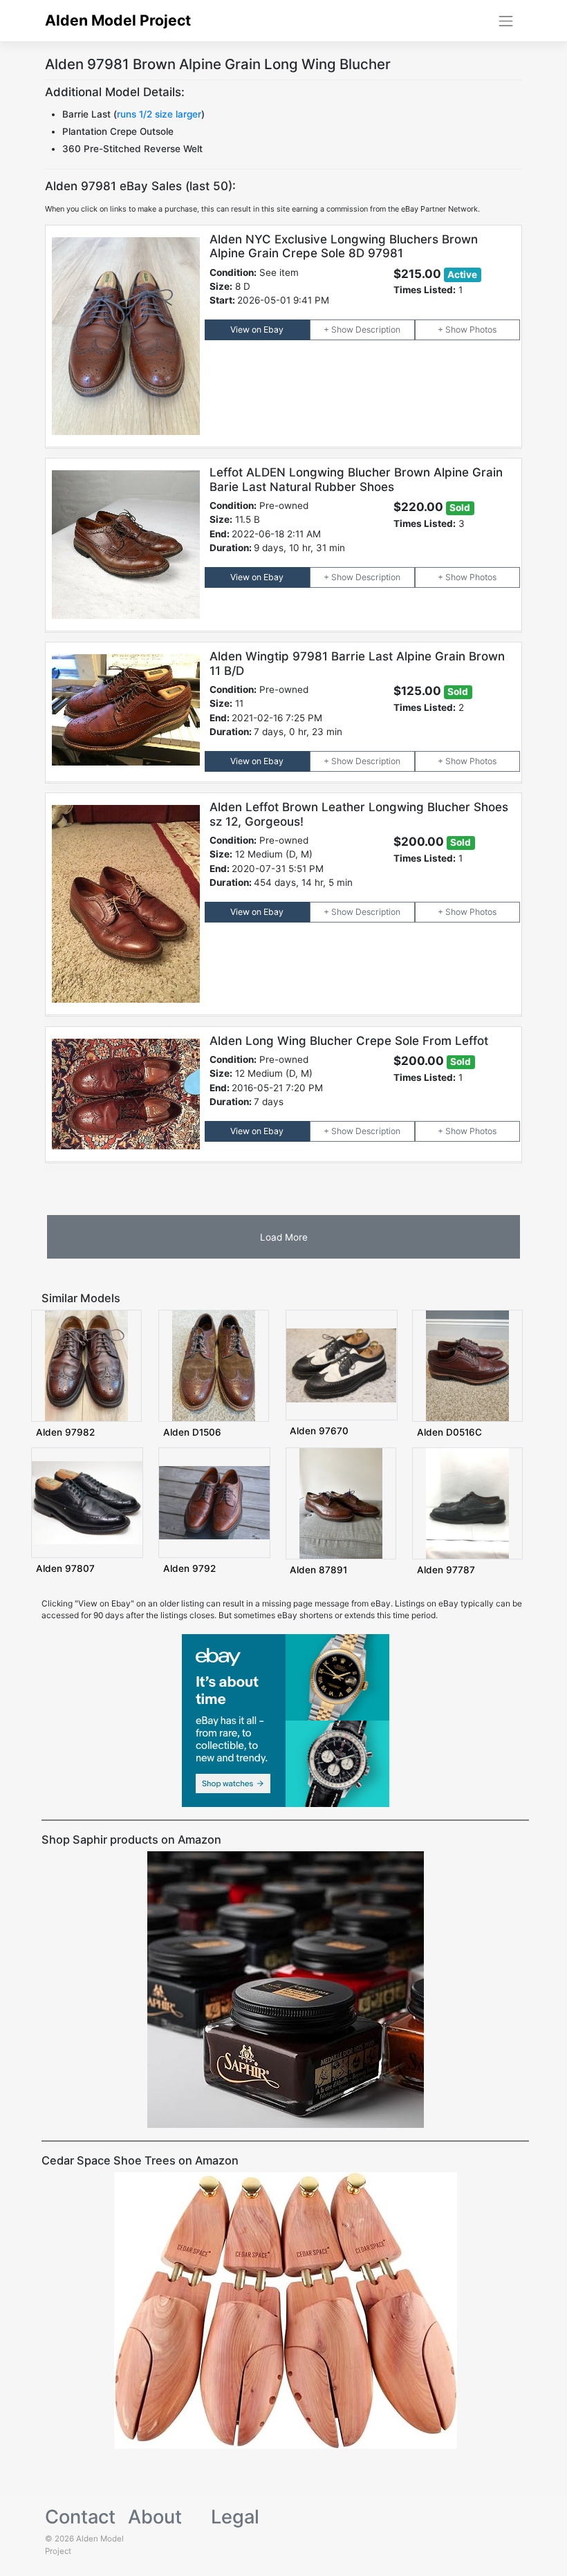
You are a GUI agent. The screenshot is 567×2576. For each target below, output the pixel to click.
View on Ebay (257, 330)
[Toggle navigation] (506, 21)
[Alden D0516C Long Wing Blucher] (467, 1365)
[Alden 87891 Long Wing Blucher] (341, 1502)
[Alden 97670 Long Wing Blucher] (342, 1365)
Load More (284, 1237)
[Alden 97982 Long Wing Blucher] (86, 1365)
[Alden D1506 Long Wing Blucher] (214, 1365)
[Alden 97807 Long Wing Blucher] (87, 1502)
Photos (483, 330)
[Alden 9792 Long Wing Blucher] (214, 1502)
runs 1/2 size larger (159, 114)
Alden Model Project (118, 20)
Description (378, 330)
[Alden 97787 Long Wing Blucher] (467, 1502)
